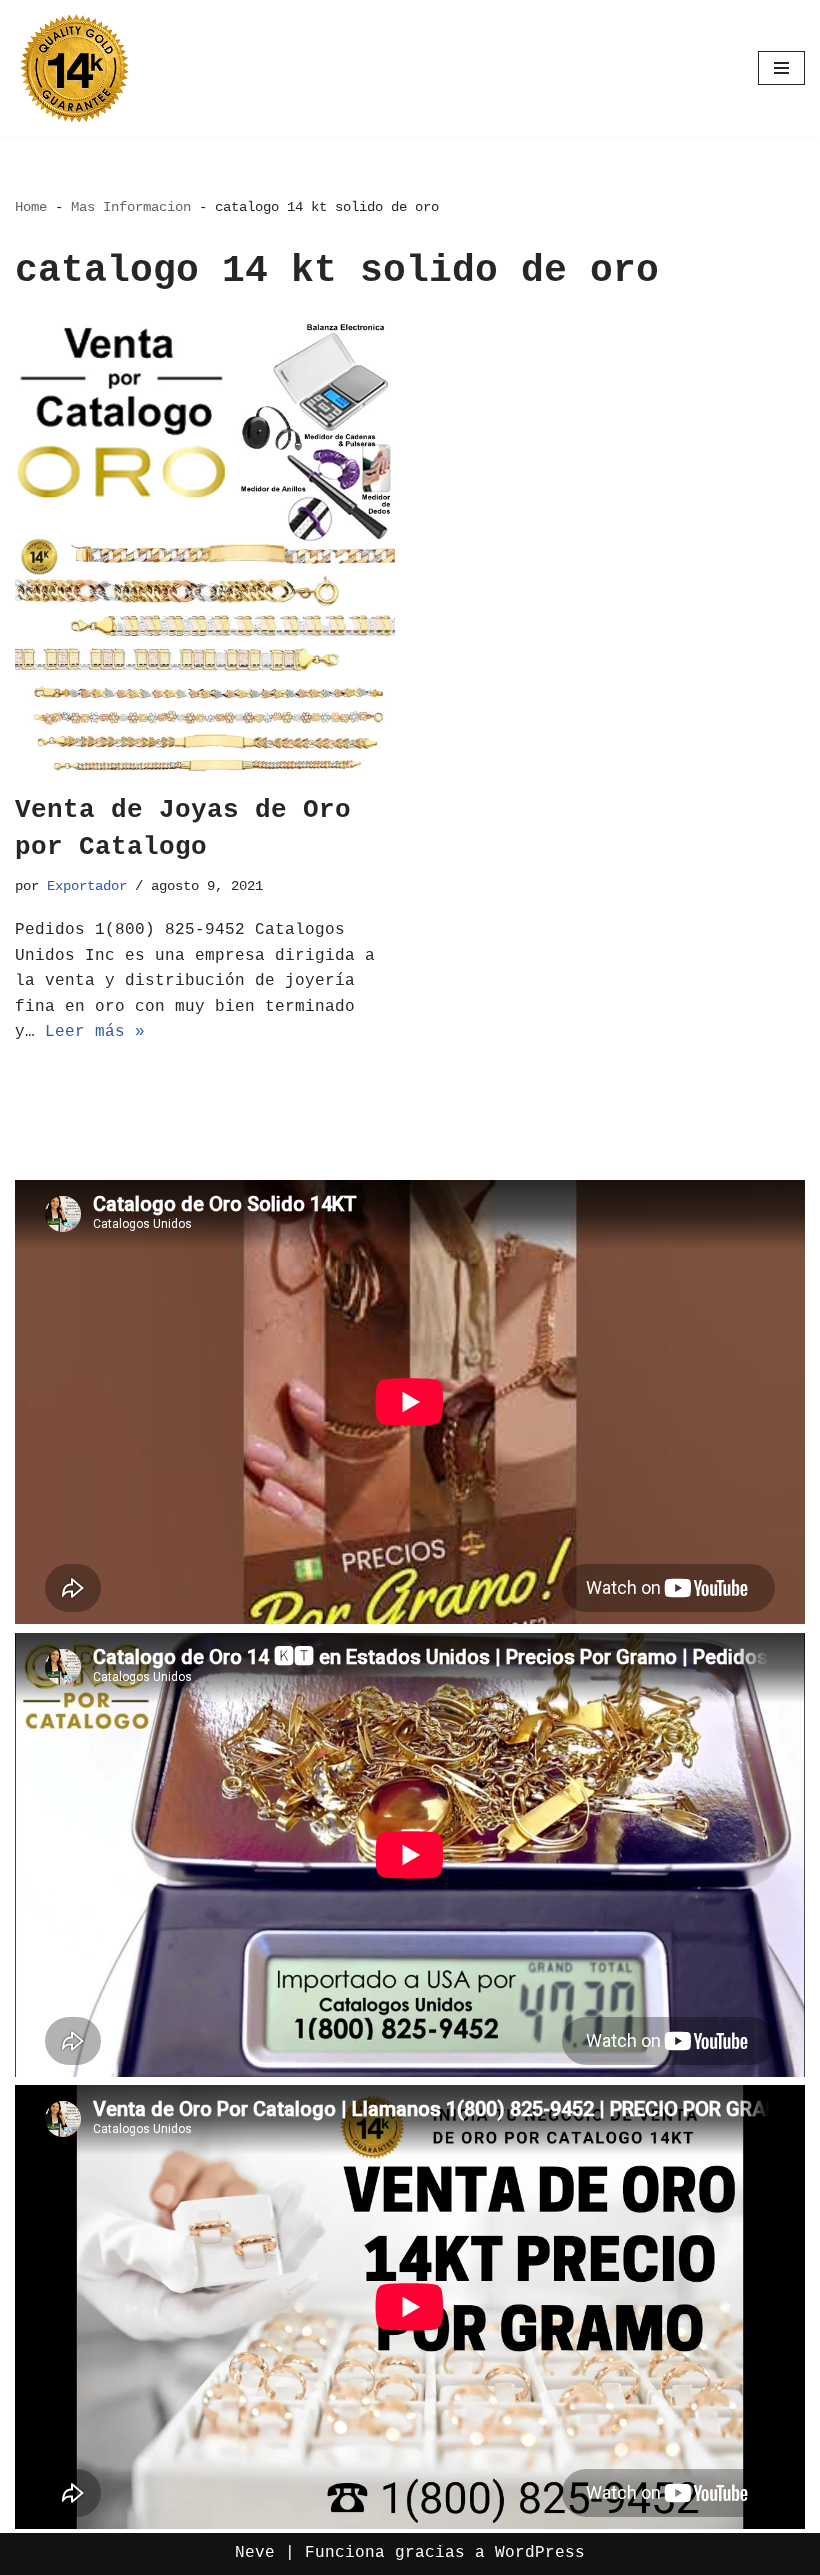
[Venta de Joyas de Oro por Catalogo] (205, 548)
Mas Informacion (131, 207)
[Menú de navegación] (781, 68)
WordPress (540, 2553)
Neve (255, 2553)
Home (31, 207)
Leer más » (95, 1032)
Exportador (87, 886)
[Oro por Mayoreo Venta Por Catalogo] (75, 68)
